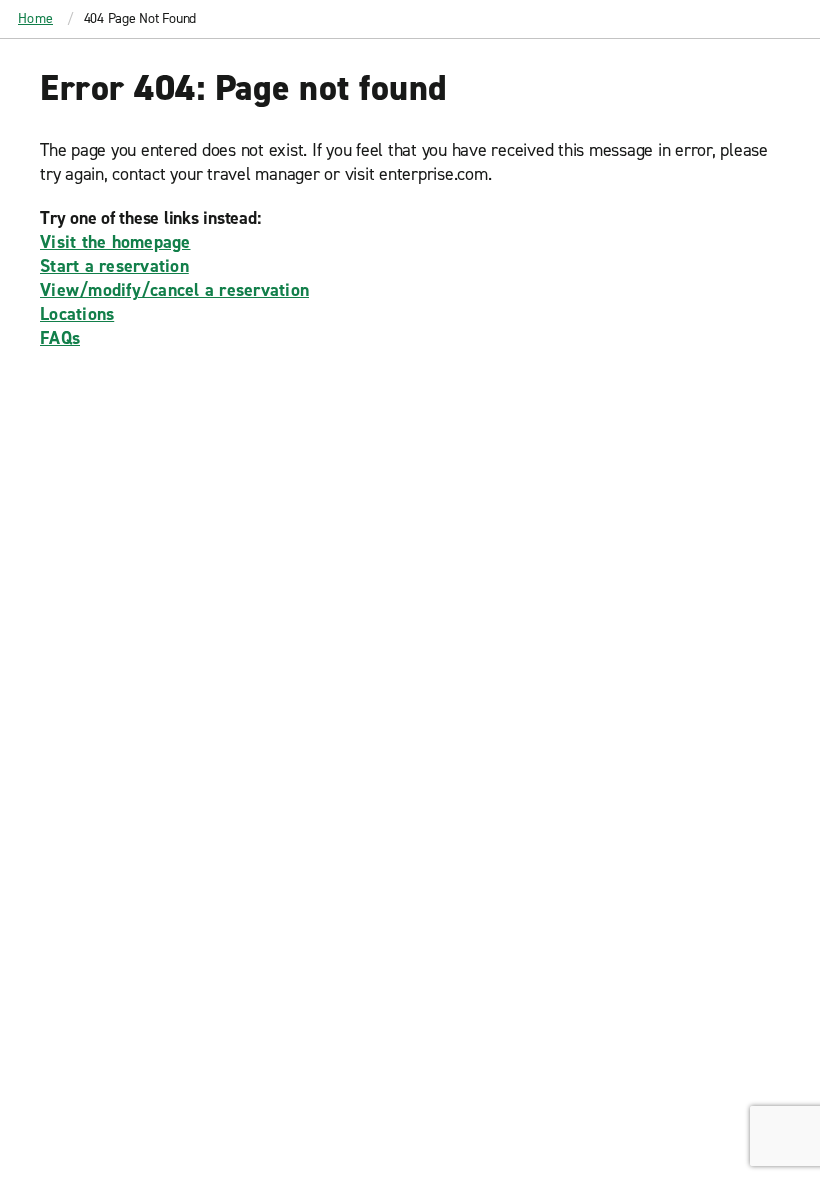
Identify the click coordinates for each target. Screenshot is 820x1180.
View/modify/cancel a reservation (174, 290)
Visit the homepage (115, 242)
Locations (77, 314)
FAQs (60, 338)
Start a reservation (114, 266)
